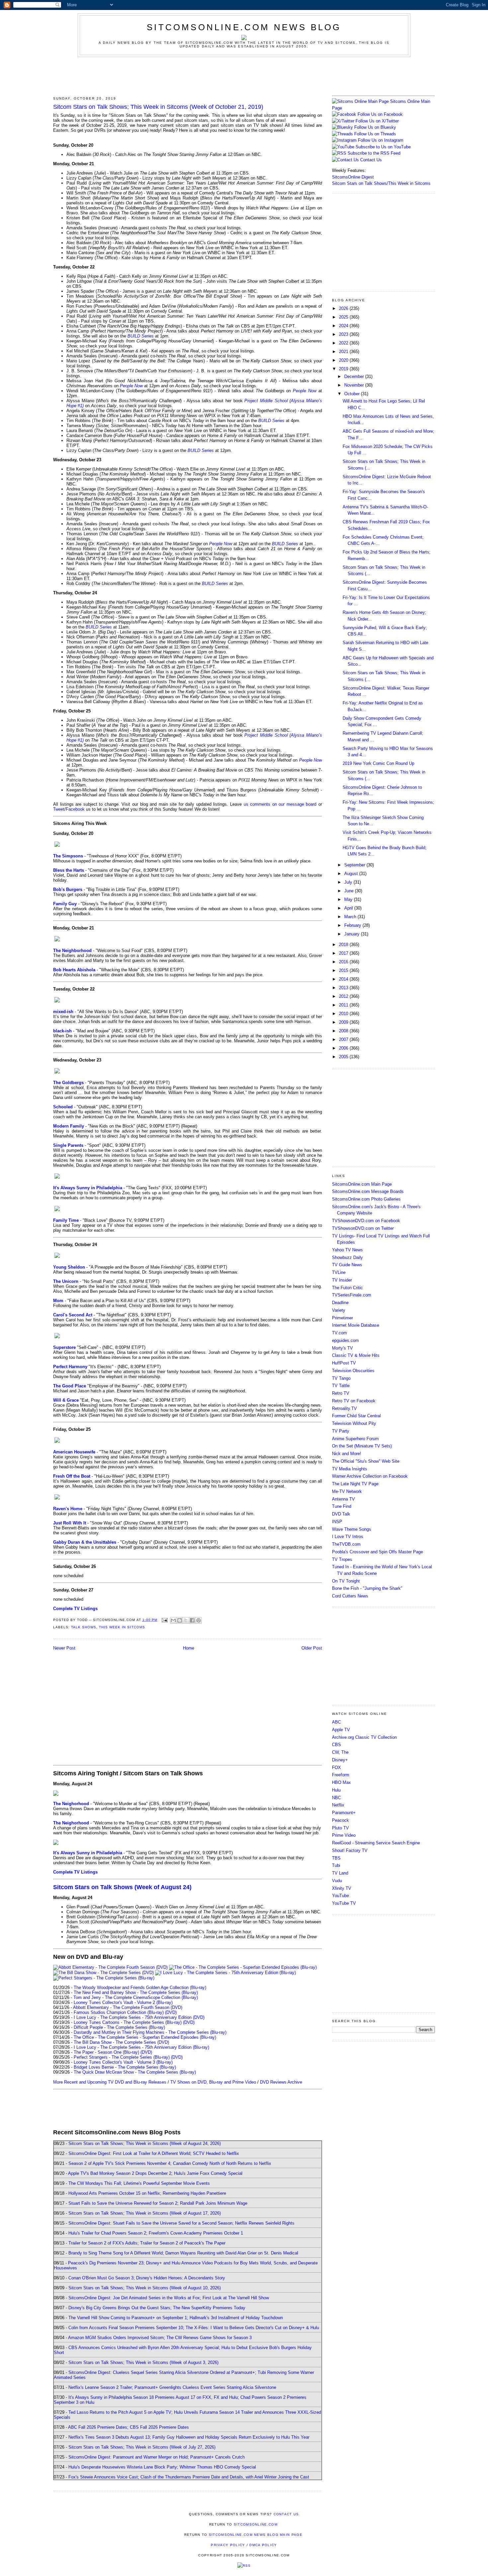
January (353, 934)
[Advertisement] (244, 75)
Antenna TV (343, 1499)
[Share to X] (186, 1620)
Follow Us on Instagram (381, 140)
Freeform (341, 1775)
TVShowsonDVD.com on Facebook (366, 1221)
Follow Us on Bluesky (375, 127)
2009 (344, 1022)
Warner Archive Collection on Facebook (370, 1476)
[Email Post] (164, 1620)
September (355, 865)
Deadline (340, 1303)
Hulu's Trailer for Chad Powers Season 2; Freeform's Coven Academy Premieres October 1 (156, 2233)
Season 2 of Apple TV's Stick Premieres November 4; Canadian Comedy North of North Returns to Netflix (170, 2163)
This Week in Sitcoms (122, 1627)
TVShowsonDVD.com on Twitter (363, 1228)
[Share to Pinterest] (199, 1620)
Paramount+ (344, 1813)
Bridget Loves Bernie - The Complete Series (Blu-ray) (125, 2067)
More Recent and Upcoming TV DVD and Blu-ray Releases (110, 2082)
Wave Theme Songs (352, 1529)
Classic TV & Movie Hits (356, 1355)
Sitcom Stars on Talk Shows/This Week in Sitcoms (381, 183)
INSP (337, 1522)
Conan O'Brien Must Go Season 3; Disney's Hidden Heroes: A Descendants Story (147, 2278)
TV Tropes (342, 1559)
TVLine (339, 1272)
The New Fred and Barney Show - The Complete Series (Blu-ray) (136, 1992)
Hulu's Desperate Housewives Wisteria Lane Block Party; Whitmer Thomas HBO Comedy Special (162, 2467)
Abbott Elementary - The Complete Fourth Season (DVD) (128, 2007)
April (349, 908)
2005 (344, 1057)
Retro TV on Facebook (354, 1401)
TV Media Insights (350, 1469)
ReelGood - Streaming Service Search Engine (376, 1843)
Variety (339, 1310)
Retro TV (341, 1393)
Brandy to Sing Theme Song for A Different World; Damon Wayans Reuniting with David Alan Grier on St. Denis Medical (183, 2253)
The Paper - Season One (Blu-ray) (106, 2052)
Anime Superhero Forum (355, 1439)
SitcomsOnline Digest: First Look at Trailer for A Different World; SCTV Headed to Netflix (154, 2153)
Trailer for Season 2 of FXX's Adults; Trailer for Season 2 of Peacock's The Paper (147, 2243)
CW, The (340, 1752)
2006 (344, 1048)
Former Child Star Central (356, 1416)
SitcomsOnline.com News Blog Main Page (256, 2535)
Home (189, 1648)
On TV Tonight (346, 1581)
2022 (344, 343)
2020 (344, 360)
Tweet (59, 809)
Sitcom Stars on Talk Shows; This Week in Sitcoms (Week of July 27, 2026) (142, 2447)
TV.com (339, 1333)
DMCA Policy (263, 2545)
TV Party (341, 1431)
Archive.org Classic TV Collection (364, 1737)
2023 (344, 334)
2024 (344, 326)
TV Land (340, 1873)
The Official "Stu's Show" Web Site (366, 1461)
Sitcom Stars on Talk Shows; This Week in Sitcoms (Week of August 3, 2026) (143, 2362)
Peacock (340, 1820)
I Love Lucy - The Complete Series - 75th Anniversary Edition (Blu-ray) (141, 2047)
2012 (344, 996)
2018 (344, 945)
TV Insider (342, 1280)
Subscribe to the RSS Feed (374, 153)
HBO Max (341, 1782)
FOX (336, 1767)
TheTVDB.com (346, 1544)
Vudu (337, 1881)
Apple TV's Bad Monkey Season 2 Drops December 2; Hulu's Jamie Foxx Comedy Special (155, 2173)
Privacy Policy (228, 2545)
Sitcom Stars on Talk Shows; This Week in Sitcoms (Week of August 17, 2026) (145, 2213)
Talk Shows (84, 1627)
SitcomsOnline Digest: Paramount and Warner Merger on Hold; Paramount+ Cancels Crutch (157, 2457)
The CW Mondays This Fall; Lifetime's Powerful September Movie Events (139, 2183)
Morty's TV (342, 1348)
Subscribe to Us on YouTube (383, 147)
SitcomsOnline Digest (353, 177)
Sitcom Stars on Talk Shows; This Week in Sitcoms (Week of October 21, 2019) (158, 107)
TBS (336, 1858)
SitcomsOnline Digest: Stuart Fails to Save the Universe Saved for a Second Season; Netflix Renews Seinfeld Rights (181, 2223)
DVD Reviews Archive (281, 2082)
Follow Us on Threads (375, 134)
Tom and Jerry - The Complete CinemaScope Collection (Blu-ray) (136, 1997)
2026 (344, 308)
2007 (344, 1039)
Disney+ (340, 1760)
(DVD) (171, 2012)
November (355, 385)
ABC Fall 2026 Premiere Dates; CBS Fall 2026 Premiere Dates (128, 2427)
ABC (336, 1722)
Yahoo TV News (347, 1250)
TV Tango (341, 1378)
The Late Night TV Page (355, 1484)
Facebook (75, 809)
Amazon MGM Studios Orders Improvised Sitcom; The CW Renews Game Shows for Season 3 (160, 2338)
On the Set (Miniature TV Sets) (362, 1446)
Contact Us (370, 160)
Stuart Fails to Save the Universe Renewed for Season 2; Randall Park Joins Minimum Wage (158, 2203)
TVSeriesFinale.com (352, 1295)
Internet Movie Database (356, 1325)
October (353, 394)
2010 (344, 1014)
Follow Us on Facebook (380, 114)
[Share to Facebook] (192, 1620)
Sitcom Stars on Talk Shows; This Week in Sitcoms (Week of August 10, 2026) (145, 2288)
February (353, 925)
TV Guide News (347, 1265)
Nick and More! (347, 1454)
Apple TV (341, 1730)
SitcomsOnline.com (256, 2524)
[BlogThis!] (180, 1620)
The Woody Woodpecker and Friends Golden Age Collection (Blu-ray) (140, 1987)
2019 (344, 369)
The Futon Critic (347, 1288)
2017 (344, 953)
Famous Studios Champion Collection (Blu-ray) (119, 2012)
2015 (344, 970)
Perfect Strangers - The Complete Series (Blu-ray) (122, 2057)
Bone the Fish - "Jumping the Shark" (367, 1588)
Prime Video (344, 1835)
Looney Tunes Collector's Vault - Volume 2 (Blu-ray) (123, 2002)
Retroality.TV (344, 1408)
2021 (344, 352)
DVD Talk (341, 1514)
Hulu (336, 1790)
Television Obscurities (353, 1371)
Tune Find (342, 1506)
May (349, 899)
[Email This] (173, 1620)
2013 (344, 988)
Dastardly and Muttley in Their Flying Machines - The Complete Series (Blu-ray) (150, 2032)
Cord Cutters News (350, 1596)
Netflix (338, 1805)
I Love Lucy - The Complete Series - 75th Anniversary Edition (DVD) (139, 2017)
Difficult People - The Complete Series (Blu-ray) (119, 2027)
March (351, 917)
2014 (344, 979)
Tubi (336, 1865)
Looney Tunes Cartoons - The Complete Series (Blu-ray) (128, 2022)
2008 (344, 1031)
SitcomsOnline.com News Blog (244, 27)
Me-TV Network (347, 1491)
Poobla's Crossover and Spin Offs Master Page (377, 1552)
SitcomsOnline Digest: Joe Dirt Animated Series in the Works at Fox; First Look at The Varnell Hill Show (169, 2298)
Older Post (312, 1648)
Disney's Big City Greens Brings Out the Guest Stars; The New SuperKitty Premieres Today (157, 2308)
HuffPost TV (344, 1363)
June (350, 891)
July (349, 882)
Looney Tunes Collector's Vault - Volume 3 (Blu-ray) (123, 2062)
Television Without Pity (354, 1423)
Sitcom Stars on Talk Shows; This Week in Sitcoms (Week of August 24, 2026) (145, 2143)
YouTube (340, 1896)
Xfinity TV (342, 1888)
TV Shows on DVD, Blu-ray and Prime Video (213, 2082)
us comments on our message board (280, 804)
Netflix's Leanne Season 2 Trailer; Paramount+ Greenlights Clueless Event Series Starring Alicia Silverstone (172, 2387)
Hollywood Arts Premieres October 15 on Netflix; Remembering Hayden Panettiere (147, 2193)
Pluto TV (340, 1828)
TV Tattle (341, 1386)
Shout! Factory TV (350, 1850)
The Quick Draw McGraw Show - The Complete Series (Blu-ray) (135, 2072)
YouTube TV (344, 1903)
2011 (344, 1005)
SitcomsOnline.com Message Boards (368, 1191)
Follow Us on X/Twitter (377, 121)
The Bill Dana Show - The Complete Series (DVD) (121, 2042)
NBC (336, 1798)
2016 (344, 962)
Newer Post (64, 1648)
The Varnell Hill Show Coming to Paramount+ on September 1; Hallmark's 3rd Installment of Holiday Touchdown (176, 2318)
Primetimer (342, 1318)
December (355, 376)
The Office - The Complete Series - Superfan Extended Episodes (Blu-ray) (145, 2037)
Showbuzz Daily (347, 1257)
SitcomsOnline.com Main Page (362, 1184)
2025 (344, 317)
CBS (336, 1745)
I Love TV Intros (348, 1537)
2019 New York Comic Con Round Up (378, 763)
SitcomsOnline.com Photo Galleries (366, 1199)
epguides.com (345, 1340)
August (352, 874)
